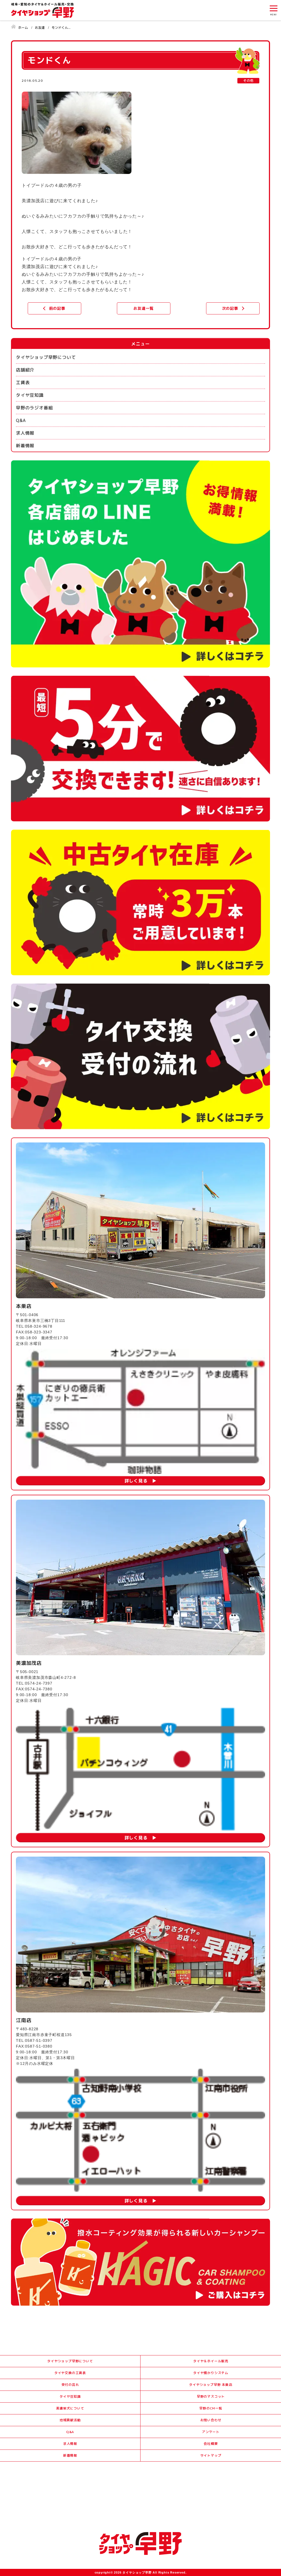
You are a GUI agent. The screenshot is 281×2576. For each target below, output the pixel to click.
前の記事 (57, 308)
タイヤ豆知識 (30, 395)
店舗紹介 (25, 370)
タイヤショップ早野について (46, 357)
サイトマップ (211, 2455)
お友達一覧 (144, 308)
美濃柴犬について (70, 2408)
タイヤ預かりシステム (211, 2373)
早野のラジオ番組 (34, 408)
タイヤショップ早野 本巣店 (211, 2385)
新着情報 (25, 446)
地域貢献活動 (70, 2420)
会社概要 (211, 2444)
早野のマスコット (211, 2396)
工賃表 (23, 382)
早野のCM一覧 (211, 2408)
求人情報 (25, 433)
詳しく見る (136, 1481)
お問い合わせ (211, 2420)
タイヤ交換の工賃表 (70, 2373)
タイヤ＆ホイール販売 (211, 2361)
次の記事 (230, 308)
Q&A (21, 420)
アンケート (211, 2432)
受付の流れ (70, 2385)
